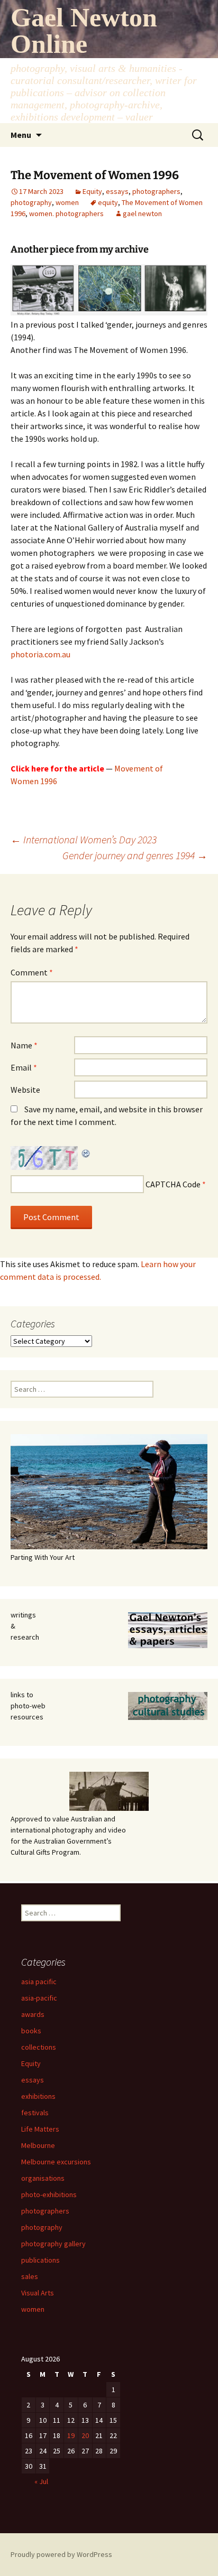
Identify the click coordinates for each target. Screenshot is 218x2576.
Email (24, 1067)
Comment (32, 972)
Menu (21, 135)
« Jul (41, 2481)
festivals (35, 2113)
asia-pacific (39, 1998)
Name (24, 1045)
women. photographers (66, 213)
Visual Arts (38, 2293)
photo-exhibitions (49, 2194)
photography (31, 202)
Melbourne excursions (56, 2162)
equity (108, 202)
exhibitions (38, 2096)
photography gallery (53, 2244)
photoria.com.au (40, 654)
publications (40, 2260)
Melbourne (38, 2145)
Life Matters (40, 2129)
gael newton (142, 213)
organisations (43, 2178)
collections (39, 2047)
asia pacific (39, 1982)
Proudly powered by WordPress (61, 2554)
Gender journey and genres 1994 (135, 855)
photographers (156, 191)
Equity (92, 191)
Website (25, 1090)
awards (33, 2014)
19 (71, 2435)
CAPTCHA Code (173, 1184)
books (31, 2031)
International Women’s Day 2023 (84, 839)
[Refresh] (86, 1152)
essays (117, 191)
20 (85, 2435)
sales (30, 2276)
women (67, 202)
